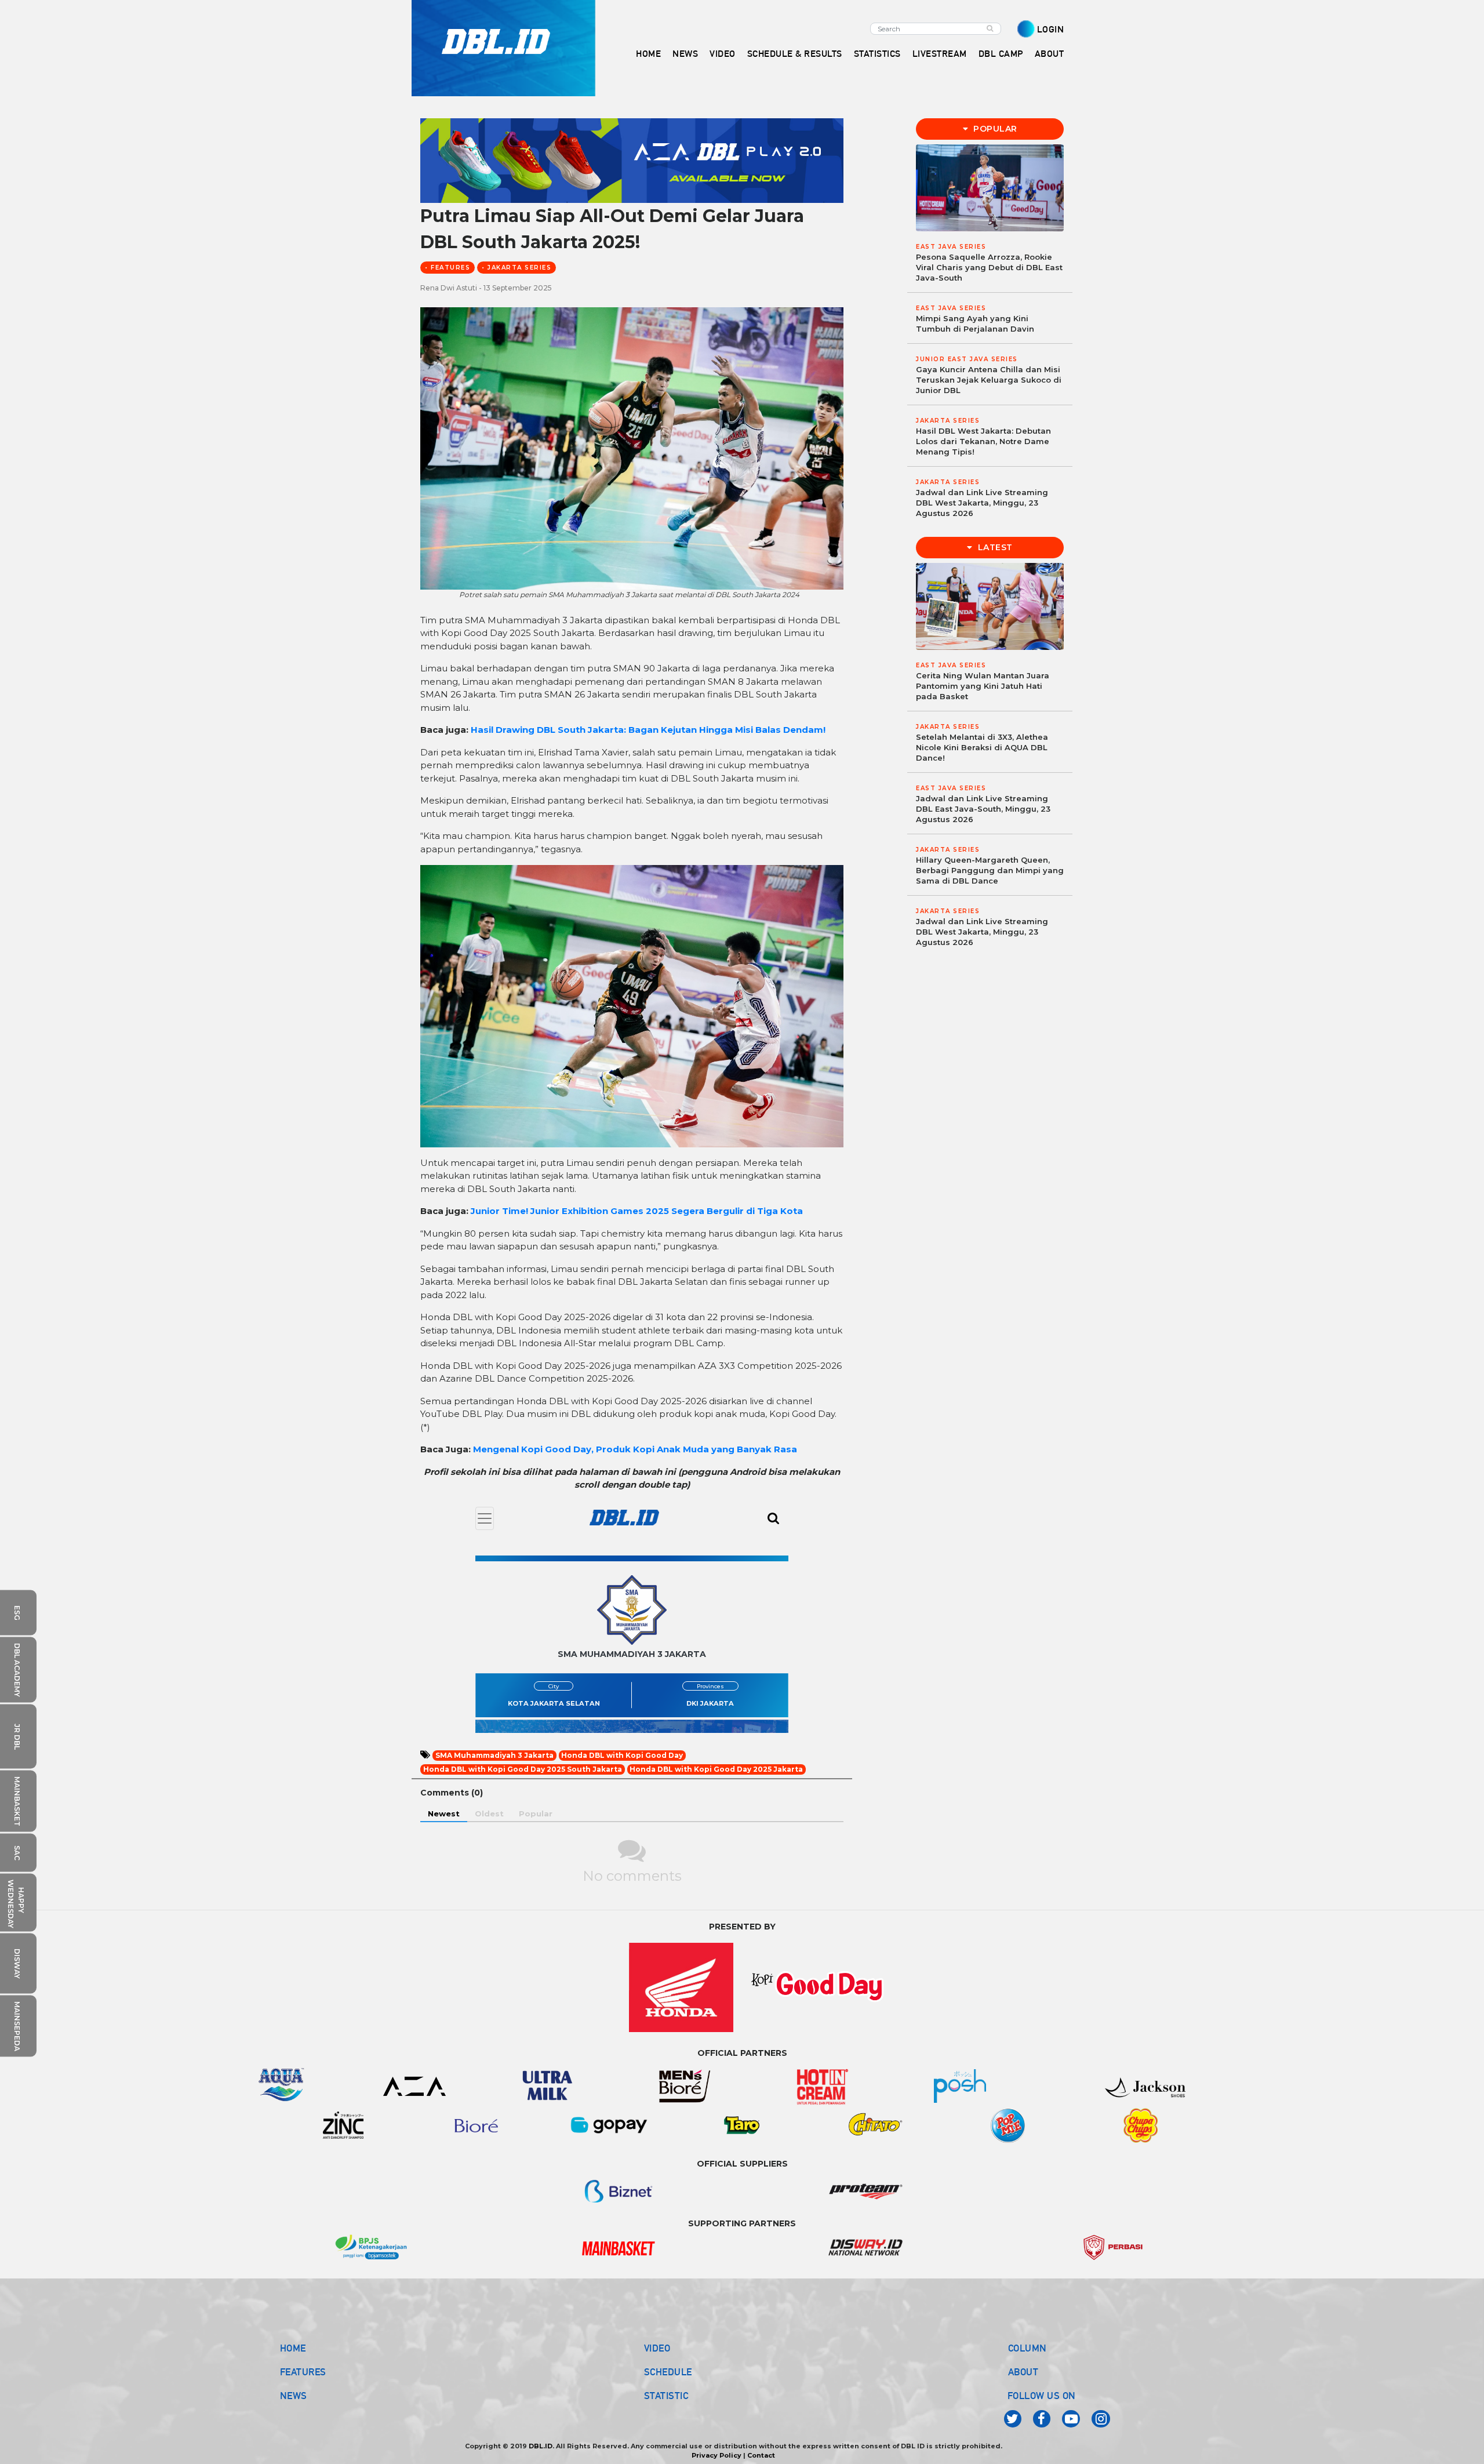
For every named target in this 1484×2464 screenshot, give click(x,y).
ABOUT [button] (1050, 54)
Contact (761, 2455)
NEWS (294, 2396)
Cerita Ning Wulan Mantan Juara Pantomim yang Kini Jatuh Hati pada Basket (983, 686)
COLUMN (1027, 2348)
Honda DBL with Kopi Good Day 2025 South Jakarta (523, 1769)
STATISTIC (666, 2396)
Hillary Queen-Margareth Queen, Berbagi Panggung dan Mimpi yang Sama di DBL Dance (990, 870)
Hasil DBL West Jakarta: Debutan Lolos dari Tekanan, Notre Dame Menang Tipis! (983, 441)
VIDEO (723, 54)
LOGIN (1051, 29)
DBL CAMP (1001, 54)
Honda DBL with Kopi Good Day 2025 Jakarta (716, 1769)
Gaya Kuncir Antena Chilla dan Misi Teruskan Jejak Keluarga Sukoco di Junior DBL (989, 380)
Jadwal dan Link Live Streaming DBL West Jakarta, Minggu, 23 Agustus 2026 (982, 503)
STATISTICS (877, 54)
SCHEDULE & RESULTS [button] (795, 54)
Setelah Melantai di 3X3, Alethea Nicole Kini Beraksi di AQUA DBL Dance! (982, 747)
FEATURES (303, 2372)
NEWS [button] (685, 54)
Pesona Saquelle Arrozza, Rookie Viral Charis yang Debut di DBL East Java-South (989, 267)
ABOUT (1023, 2372)
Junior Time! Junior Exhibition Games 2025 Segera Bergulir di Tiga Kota (637, 1211)
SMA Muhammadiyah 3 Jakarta (494, 1755)
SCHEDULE (668, 2372)
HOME (648, 54)
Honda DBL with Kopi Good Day (622, 1755)
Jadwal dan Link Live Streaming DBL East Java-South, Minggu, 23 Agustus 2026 (983, 809)
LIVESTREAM (940, 54)
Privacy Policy (716, 2455)
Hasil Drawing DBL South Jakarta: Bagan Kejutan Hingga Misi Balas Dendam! (648, 730)
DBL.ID (541, 2446)
